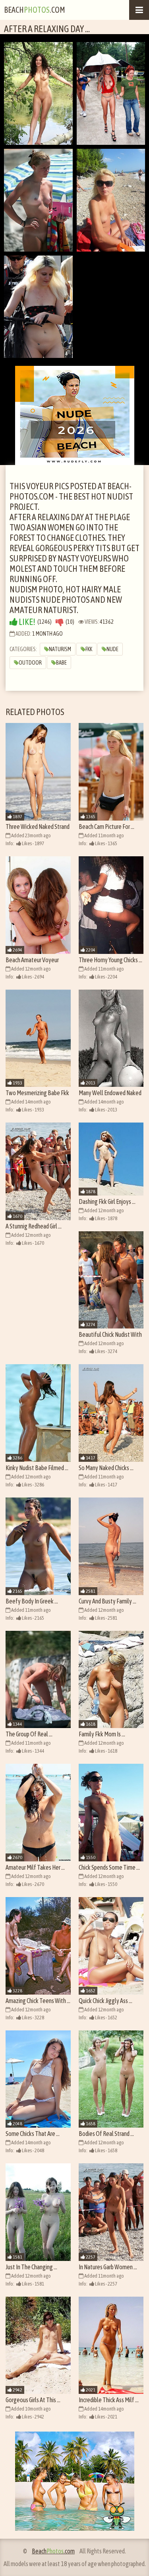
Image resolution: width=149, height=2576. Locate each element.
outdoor (30, 663)
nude (112, 649)
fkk (89, 649)
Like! (26, 622)
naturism (60, 649)
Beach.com (35, 10)
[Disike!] (60, 622)
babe (61, 663)
